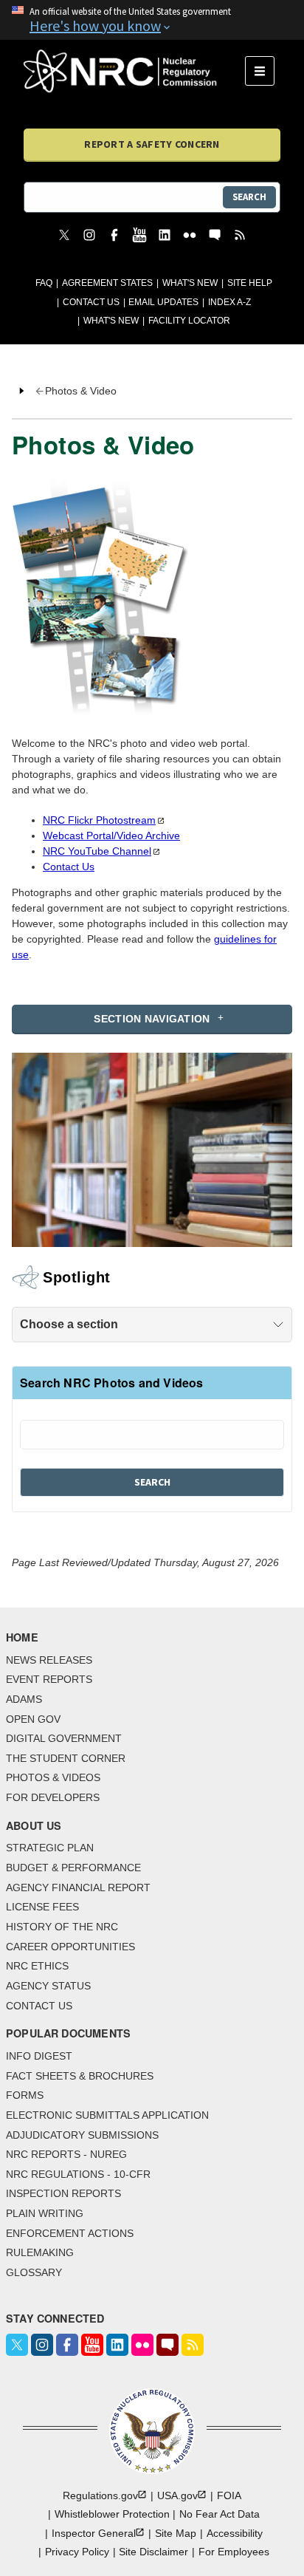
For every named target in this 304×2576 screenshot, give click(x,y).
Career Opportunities (70, 1947)
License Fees (42, 1907)
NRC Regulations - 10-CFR (78, 2174)
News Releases (49, 1660)
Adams (24, 1699)
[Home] (134, 71)
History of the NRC (62, 1927)
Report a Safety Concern (152, 144)
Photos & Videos (53, 1777)
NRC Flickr (99, 820)
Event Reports (49, 1679)
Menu (265, 71)
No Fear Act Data (220, 2514)
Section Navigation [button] (152, 1019)
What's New (190, 283)
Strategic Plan (50, 1848)
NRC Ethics (37, 1966)
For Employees (234, 2552)
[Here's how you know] (152, 20)
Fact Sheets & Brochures (80, 2076)
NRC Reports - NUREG (66, 2154)
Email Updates (163, 302)
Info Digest (39, 2056)
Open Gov (33, 1719)
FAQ (44, 283)
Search (249, 197)
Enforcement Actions (70, 2233)
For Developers (53, 1797)
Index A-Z (229, 302)
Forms (25, 2095)
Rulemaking (40, 2252)
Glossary (34, 2272)
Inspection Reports (63, 2193)
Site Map (176, 2533)
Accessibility (235, 2533)
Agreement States (107, 283)
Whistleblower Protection (112, 2514)
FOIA (229, 2495)
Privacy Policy (77, 2552)
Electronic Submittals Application (107, 2115)
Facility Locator (189, 321)
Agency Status (48, 1986)
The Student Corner (66, 1758)
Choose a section (69, 1324)
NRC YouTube (97, 851)
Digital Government (64, 1738)
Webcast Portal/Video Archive (111, 836)
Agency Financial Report (78, 1887)
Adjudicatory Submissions (82, 2135)
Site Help (250, 283)
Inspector (94, 2533)
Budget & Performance (73, 1868)
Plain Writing (45, 2213)
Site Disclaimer (153, 2552)
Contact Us (91, 302)
